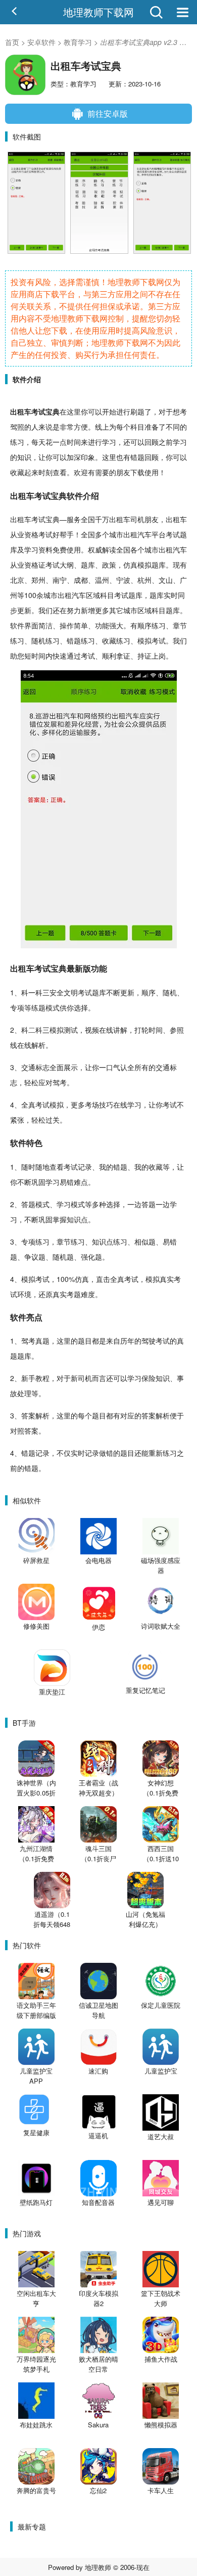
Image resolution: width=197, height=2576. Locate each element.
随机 (38, 640)
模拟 (144, 565)
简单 (81, 625)
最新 (75, 968)
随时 (28, 1167)
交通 (28, 1067)
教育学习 (78, 42)
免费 (60, 549)
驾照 (17, 427)
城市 (116, 534)
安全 (57, 992)
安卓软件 (41, 42)
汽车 (144, 534)
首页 (12, 42)
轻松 (31, 1082)
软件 (75, 496)
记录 (85, 1167)
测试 (71, 1030)
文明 (71, 992)
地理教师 (98, 2567)
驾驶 (149, 1341)
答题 (28, 1204)
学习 (109, 442)
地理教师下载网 (98, 12)
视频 (92, 1030)
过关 (53, 1120)
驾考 (60, 1082)
